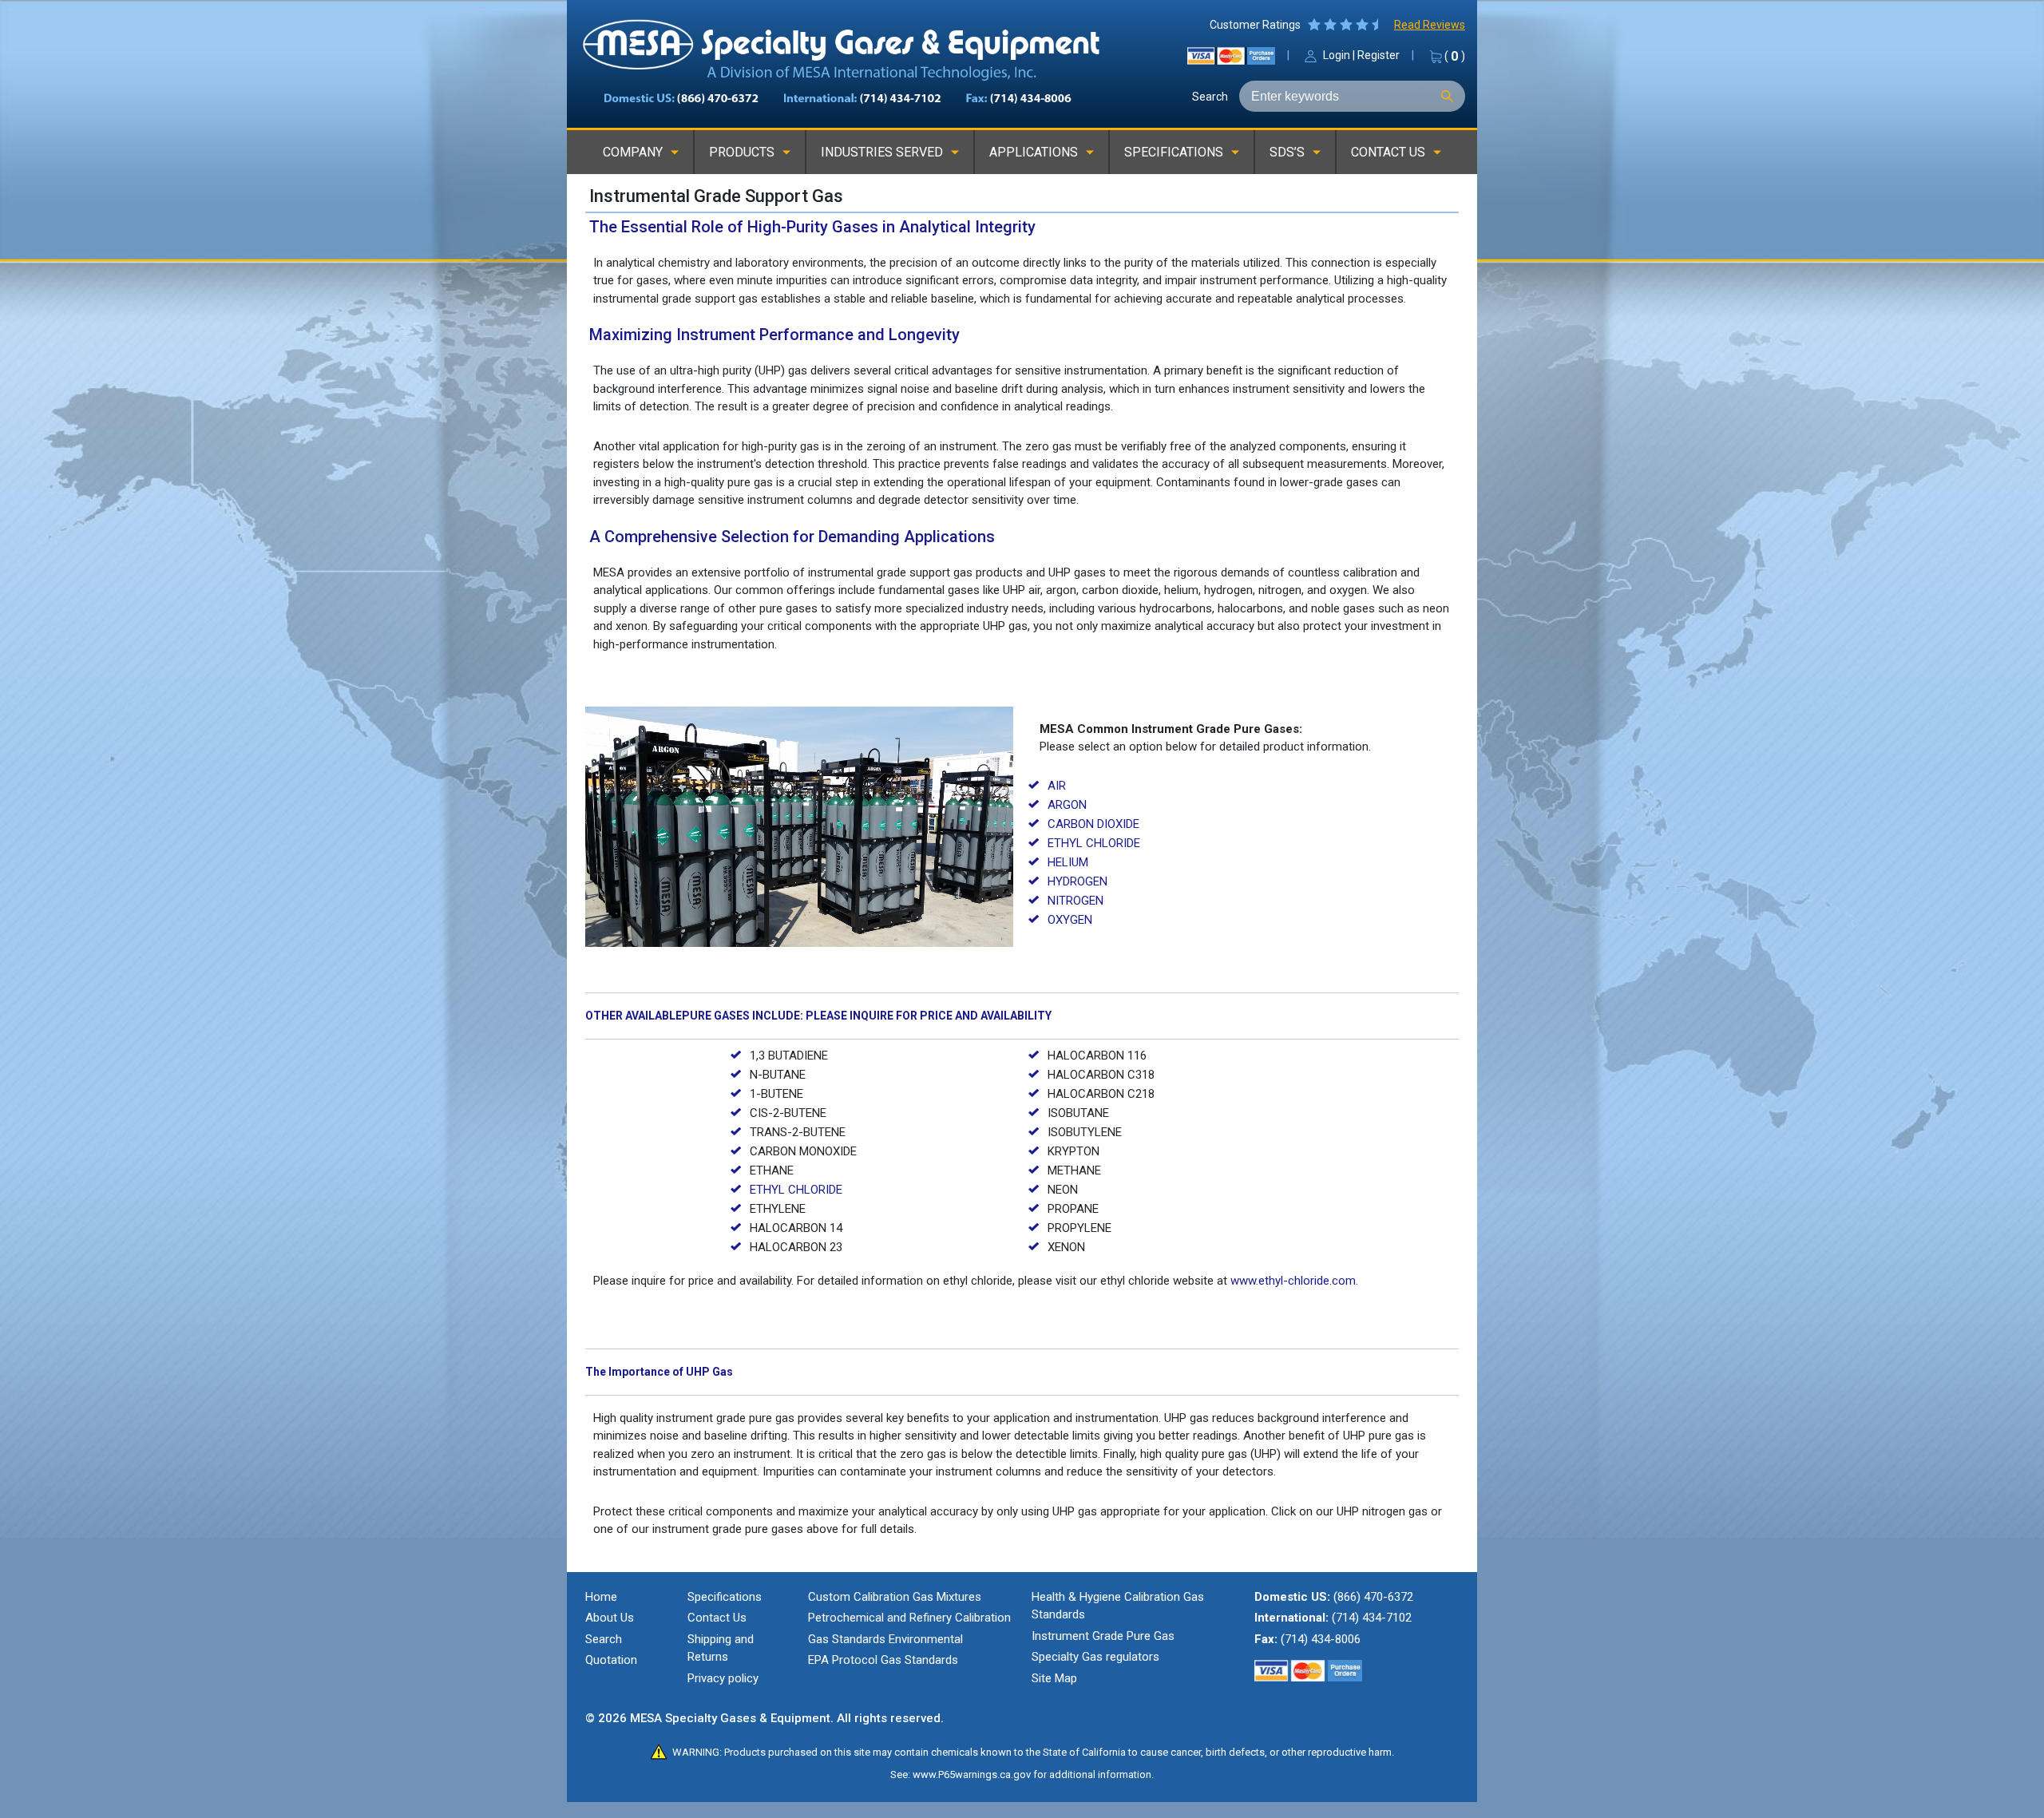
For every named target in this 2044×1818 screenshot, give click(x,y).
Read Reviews (1430, 25)
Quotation (611, 1660)
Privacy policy (723, 1678)
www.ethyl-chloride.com (1293, 1281)
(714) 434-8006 (1321, 1639)
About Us (610, 1618)
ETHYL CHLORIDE (1094, 843)
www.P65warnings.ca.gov (972, 1774)
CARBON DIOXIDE (1093, 824)
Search (1210, 97)
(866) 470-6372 (1373, 1597)
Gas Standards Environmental (885, 1639)
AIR (1057, 786)
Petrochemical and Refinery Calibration (909, 1618)
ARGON (1067, 805)
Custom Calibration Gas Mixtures (895, 1597)
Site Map (1054, 1678)
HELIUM (1068, 862)
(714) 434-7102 (1372, 1618)
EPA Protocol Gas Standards (883, 1660)
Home (601, 1597)
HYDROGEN (1077, 881)
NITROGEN (1075, 901)
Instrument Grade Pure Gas (1103, 1636)
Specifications (725, 1597)
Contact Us (717, 1618)
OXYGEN (1070, 920)
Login (1337, 55)
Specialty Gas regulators (1095, 1657)
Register (1379, 55)
